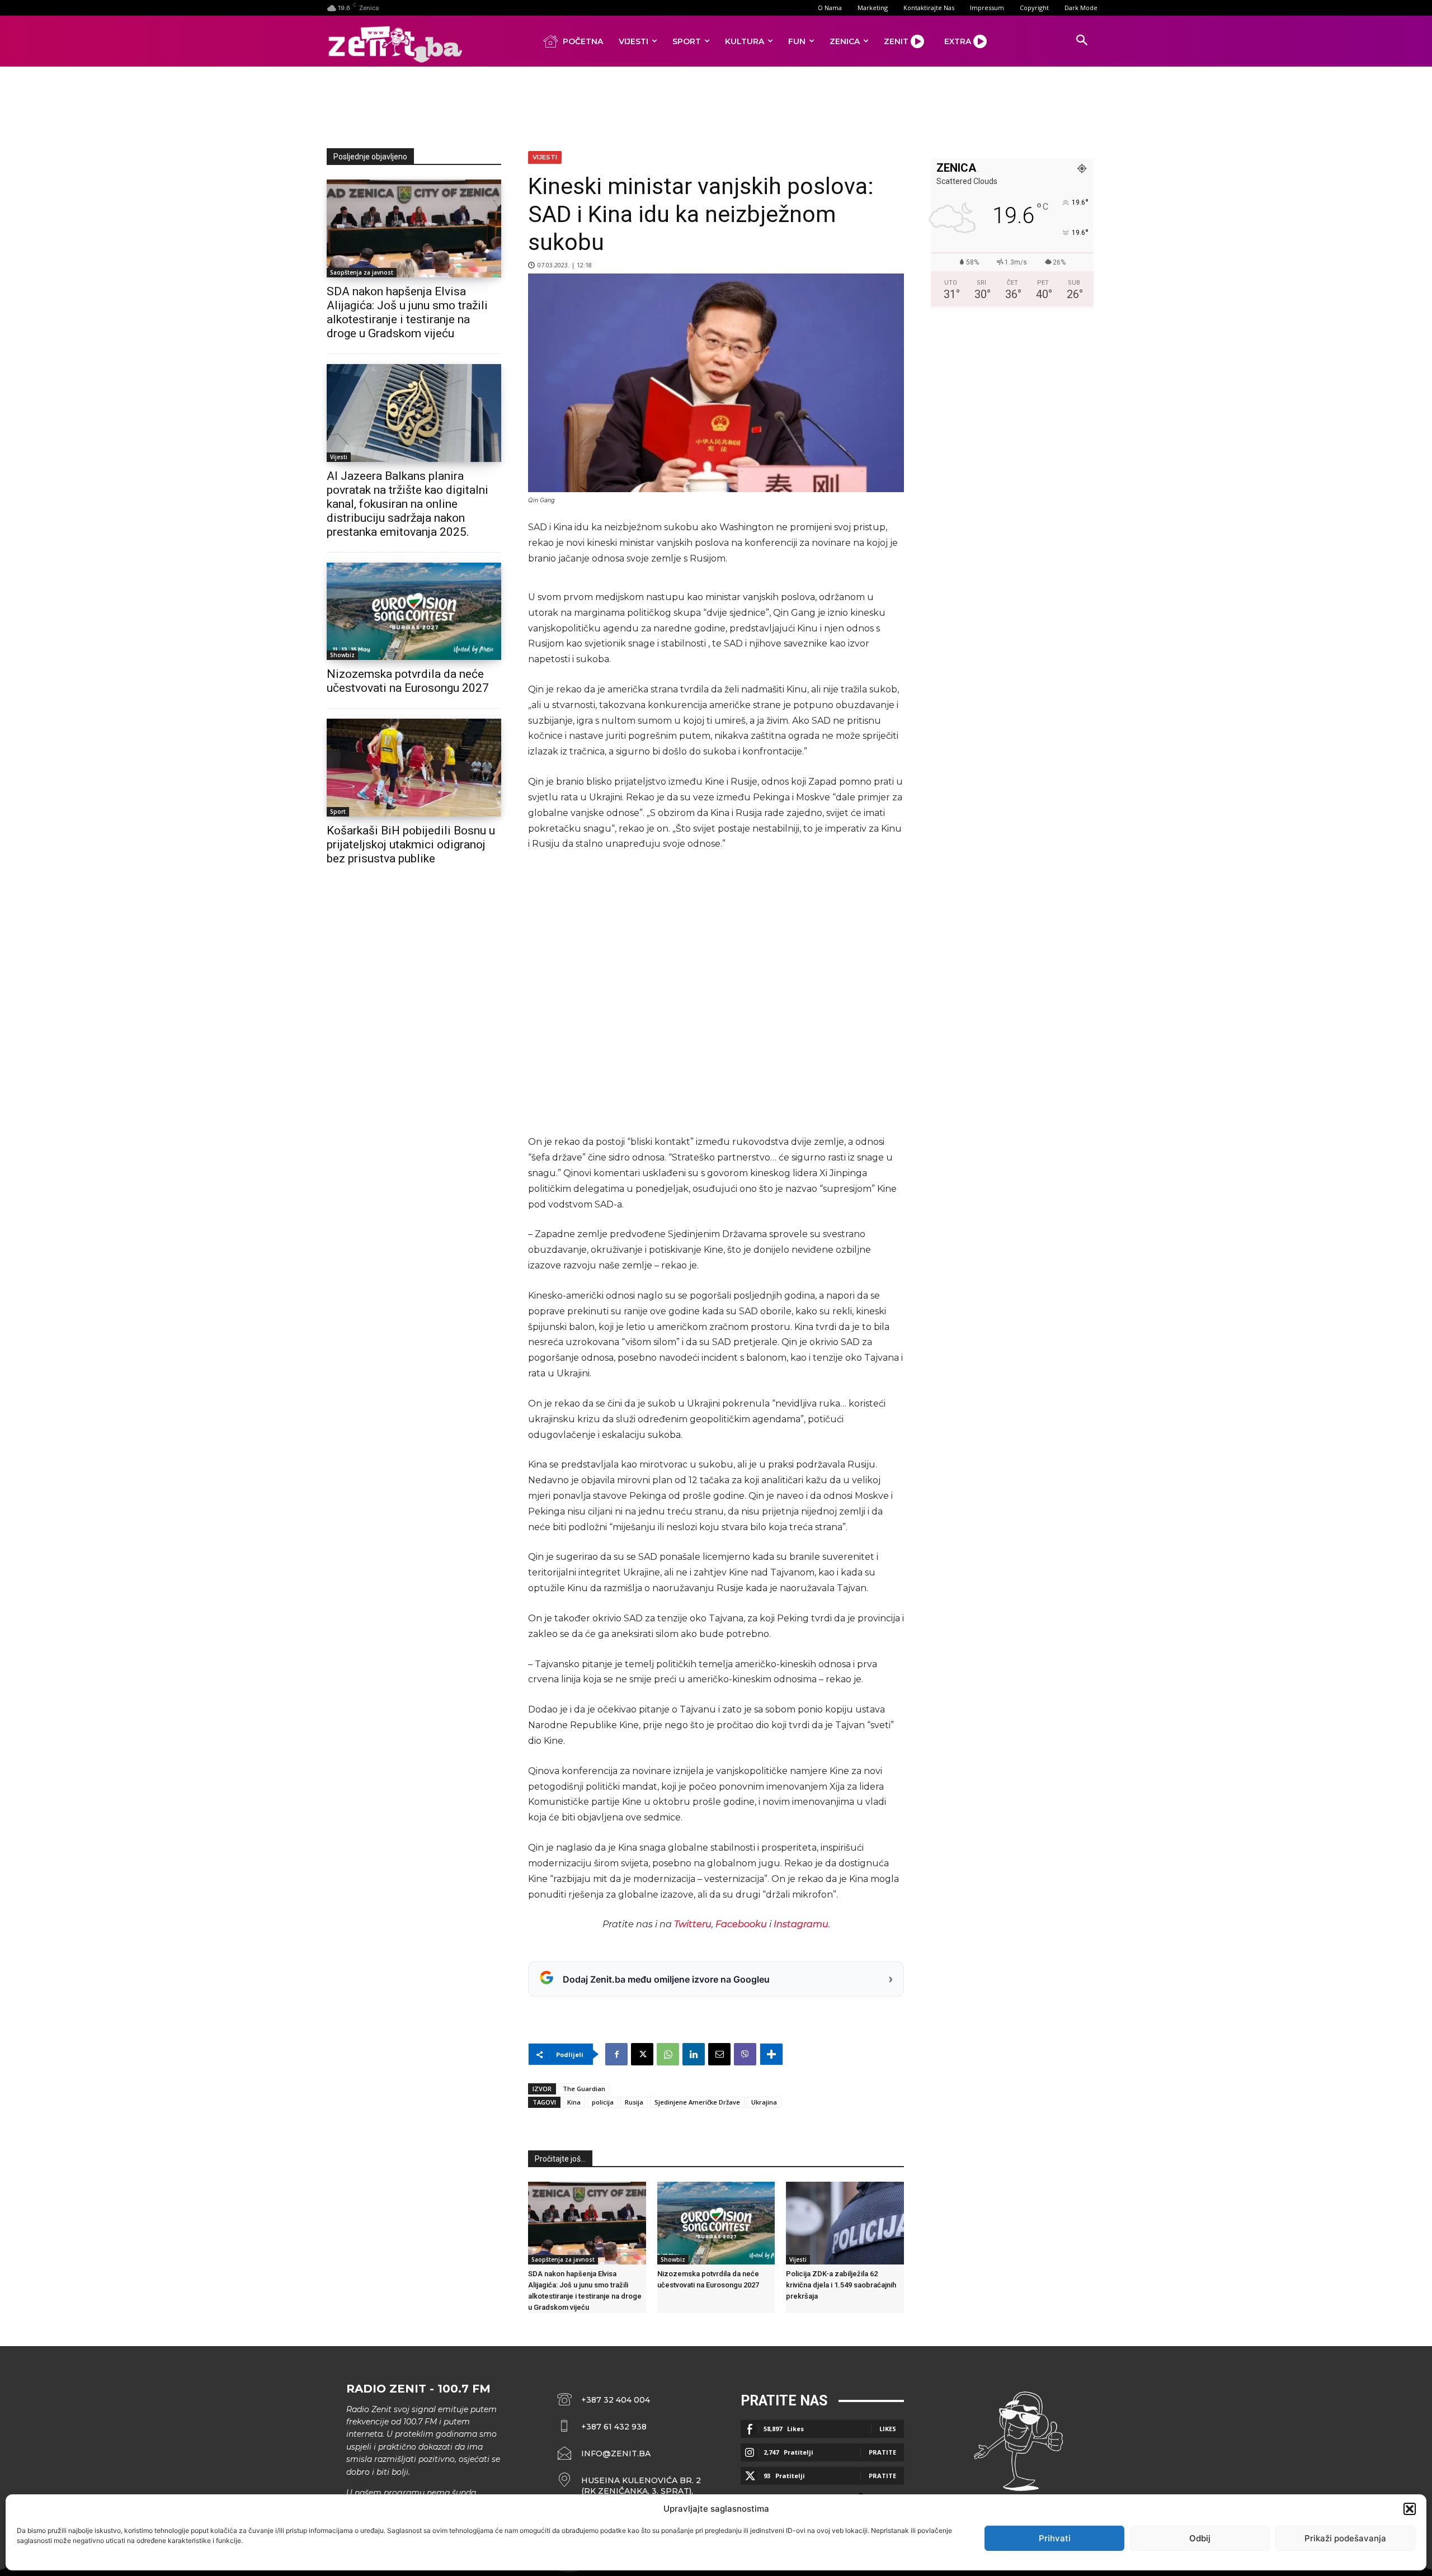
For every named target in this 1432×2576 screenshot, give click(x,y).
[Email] (719, 2054)
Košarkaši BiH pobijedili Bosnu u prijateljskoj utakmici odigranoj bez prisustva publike (411, 844)
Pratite (882, 2452)
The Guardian (584, 2089)
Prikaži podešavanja (1345, 2538)
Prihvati (1055, 2538)
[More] (771, 2054)
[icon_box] (629, 2486)
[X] (642, 2054)
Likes (888, 2429)
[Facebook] (616, 2054)
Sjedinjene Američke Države (697, 2102)
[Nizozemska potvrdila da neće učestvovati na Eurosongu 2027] (414, 612)
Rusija (634, 2102)
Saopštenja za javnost (362, 272)
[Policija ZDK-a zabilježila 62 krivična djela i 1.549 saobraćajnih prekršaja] (845, 2223)
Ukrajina (764, 2102)
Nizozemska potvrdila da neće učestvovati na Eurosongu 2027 (408, 681)
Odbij (1200, 2538)
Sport (338, 812)
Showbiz (342, 655)
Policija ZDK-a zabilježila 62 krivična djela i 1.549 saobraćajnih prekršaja (841, 2285)
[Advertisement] (716, 105)
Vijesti (339, 457)
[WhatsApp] (668, 2054)
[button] (1410, 2509)
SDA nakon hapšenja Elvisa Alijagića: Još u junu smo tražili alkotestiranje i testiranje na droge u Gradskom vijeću (407, 312)
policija (603, 2102)
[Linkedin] (694, 2054)
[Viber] (745, 2054)
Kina (574, 2102)
